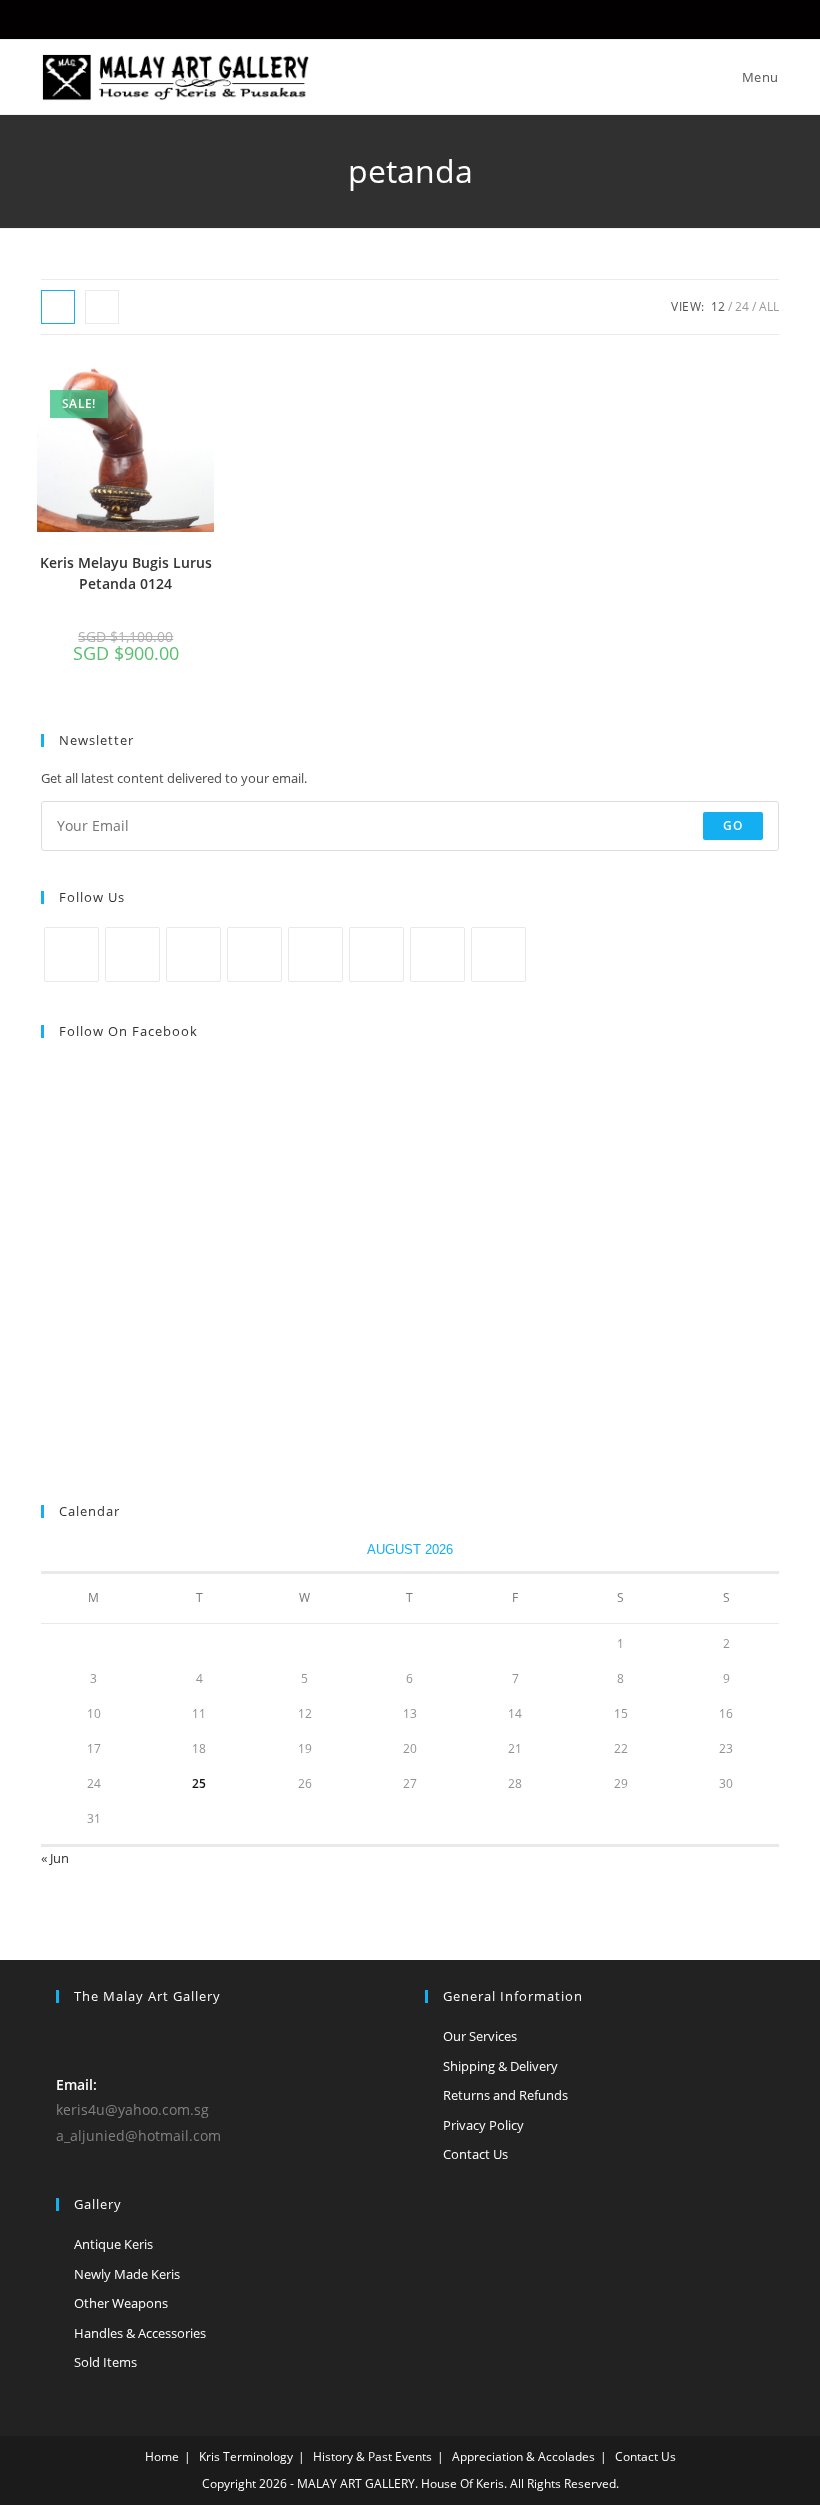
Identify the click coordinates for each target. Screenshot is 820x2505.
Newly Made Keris (127, 2274)
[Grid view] (58, 307)
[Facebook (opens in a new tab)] (410, 17)
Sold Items (105, 2362)
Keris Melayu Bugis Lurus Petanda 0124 (126, 573)
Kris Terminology (246, 2456)
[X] (71, 954)
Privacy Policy (483, 2125)
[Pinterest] (315, 954)
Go (733, 825)
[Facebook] (132, 954)
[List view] (102, 307)
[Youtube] (437, 954)
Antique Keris (113, 2244)
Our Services (480, 2036)
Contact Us (475, 2154)
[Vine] (376, 954)
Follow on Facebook (128, 1031)
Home (162, 2456)
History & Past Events (372, 2456)
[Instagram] (193, 954)
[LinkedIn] (254, 954)
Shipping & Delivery (500, 2066)
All (769, 306)
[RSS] (498, 954)
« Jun (55, 1858)
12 (718, 306)
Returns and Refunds (505, 2095)
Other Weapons (121, 2303)
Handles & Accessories (140, 2333)
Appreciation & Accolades (523, 2456)
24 (742, 306)
